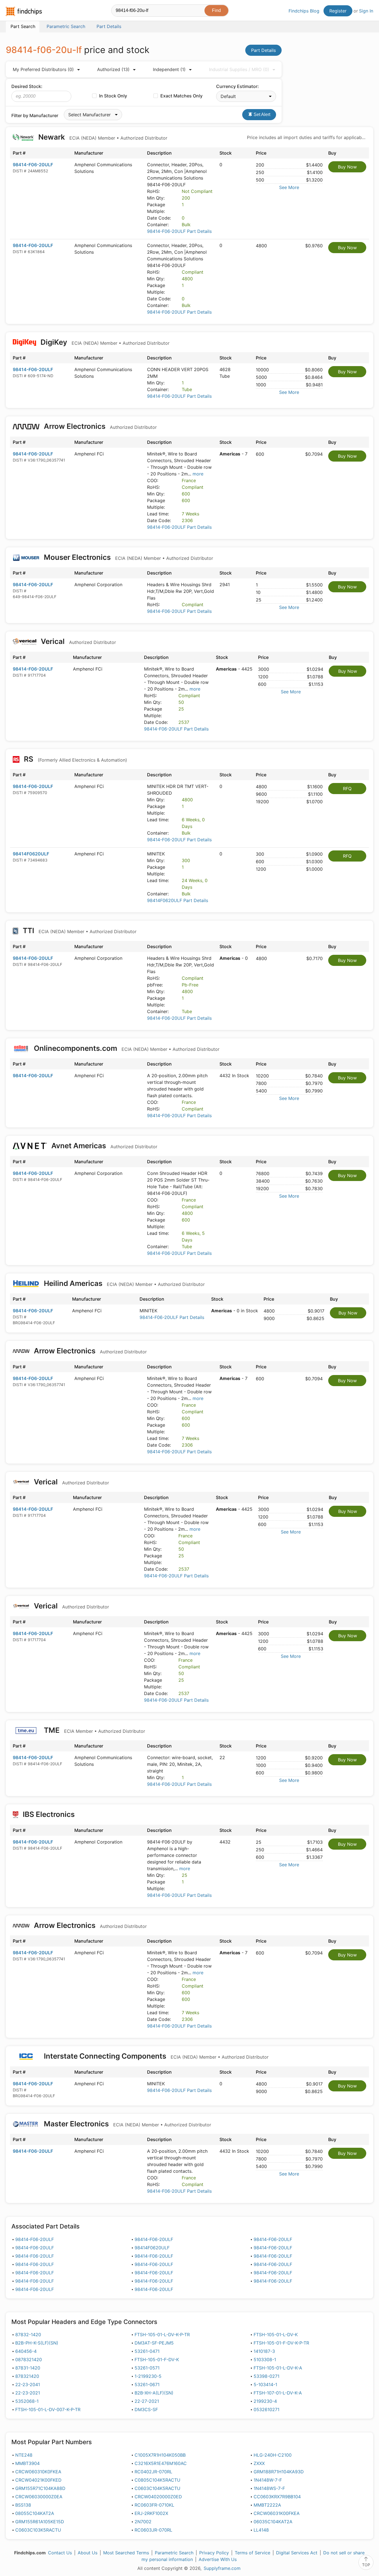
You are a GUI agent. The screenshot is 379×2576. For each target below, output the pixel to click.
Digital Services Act (297, 2553)
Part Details (263, 50)
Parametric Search (174, 2553)
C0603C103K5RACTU (38, 2530)
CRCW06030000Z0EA (39, 2497)
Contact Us (60, 2553)
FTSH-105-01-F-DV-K (157, 2360)
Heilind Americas (123, 1283)
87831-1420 (28, 2368)
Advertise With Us (218, 2559)
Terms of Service (252, 2553)
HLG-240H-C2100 (273, 2455)
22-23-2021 (28, 2393)
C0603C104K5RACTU (157, 2488)
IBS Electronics (49, 1814)
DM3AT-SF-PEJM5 (154, 2343)
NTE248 (24, 2455)
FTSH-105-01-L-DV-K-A (278, 2368)
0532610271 (266, 2409)
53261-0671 (147, 2384)
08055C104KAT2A (35, 2513)
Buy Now (347, 167)
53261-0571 (147, 2368)
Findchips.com (24, 11)
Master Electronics (127, 2124)
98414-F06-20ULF (33, 165)
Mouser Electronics (128, 557)
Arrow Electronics (99, 426)
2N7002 (143, 2522)
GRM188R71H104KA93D (279, 2472)
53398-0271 (266, 2376)
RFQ (347, 789)
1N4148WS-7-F (269, 2488)
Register (338, 11)
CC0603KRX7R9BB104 (277, 2497)
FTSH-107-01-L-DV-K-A (278, 2393)
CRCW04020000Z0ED (158, 2497)
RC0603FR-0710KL (154, 2505)
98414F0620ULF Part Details (178, 900)
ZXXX (259, 2463)
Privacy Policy (214, 2553)
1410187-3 (264, 2351)
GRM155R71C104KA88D (40, 2488)
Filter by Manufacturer (35, 115)
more (198, 474)
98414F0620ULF (31, 854)
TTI (79, 931)
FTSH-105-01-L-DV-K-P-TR (162, 2335)
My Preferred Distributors (43, 69)
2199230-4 (265, 2401)
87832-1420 (28, 2335)
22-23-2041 (28, 2384)
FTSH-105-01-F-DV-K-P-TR (281, 2343)
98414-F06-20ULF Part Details (179, 231)
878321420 (27, 2376)
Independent (169, 69)
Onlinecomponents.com (126, 1048)
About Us (88, 2553)
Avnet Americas (103, 1146)
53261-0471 (147, 2351)
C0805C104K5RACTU (157, 2480)
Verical (78, 641)
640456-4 (26, 2351)
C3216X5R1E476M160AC (161, 2463)
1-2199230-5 (148, 2376)
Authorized (113, 69)
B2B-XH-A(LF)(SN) (154, 2393)
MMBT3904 (27, 2463)
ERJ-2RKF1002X (151, 2513)
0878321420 (29, 2360)
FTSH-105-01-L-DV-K (276, 2335)
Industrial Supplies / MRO (239, 69)
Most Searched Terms (126, 2553)
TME (94, 1730)
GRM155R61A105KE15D (40, 2522)
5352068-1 (27, 2401)
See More (289, 187)
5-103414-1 (265, 2384)
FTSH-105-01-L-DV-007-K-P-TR (48, 2409)
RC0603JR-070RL (153, 2530)
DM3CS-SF (146, 2409)
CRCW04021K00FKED (38, 2480)
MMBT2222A (267, 2505)
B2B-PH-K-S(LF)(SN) (37, 2343)
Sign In (366, 11)
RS (75, 759)
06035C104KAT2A (273, 2522)
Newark (102, 137)
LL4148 (261, 2530)
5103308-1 (265, 2360)
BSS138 (23, 2505)
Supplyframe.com (222, 2568)
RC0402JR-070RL (153, 2472)
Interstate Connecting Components (155, 2056)
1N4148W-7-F (268, 2480)
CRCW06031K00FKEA (277, 2513)
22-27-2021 (147, 2401)
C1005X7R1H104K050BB (160, 2455)
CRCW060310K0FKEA (38, 2472)
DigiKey (104, 342)
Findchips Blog (304, 11)
